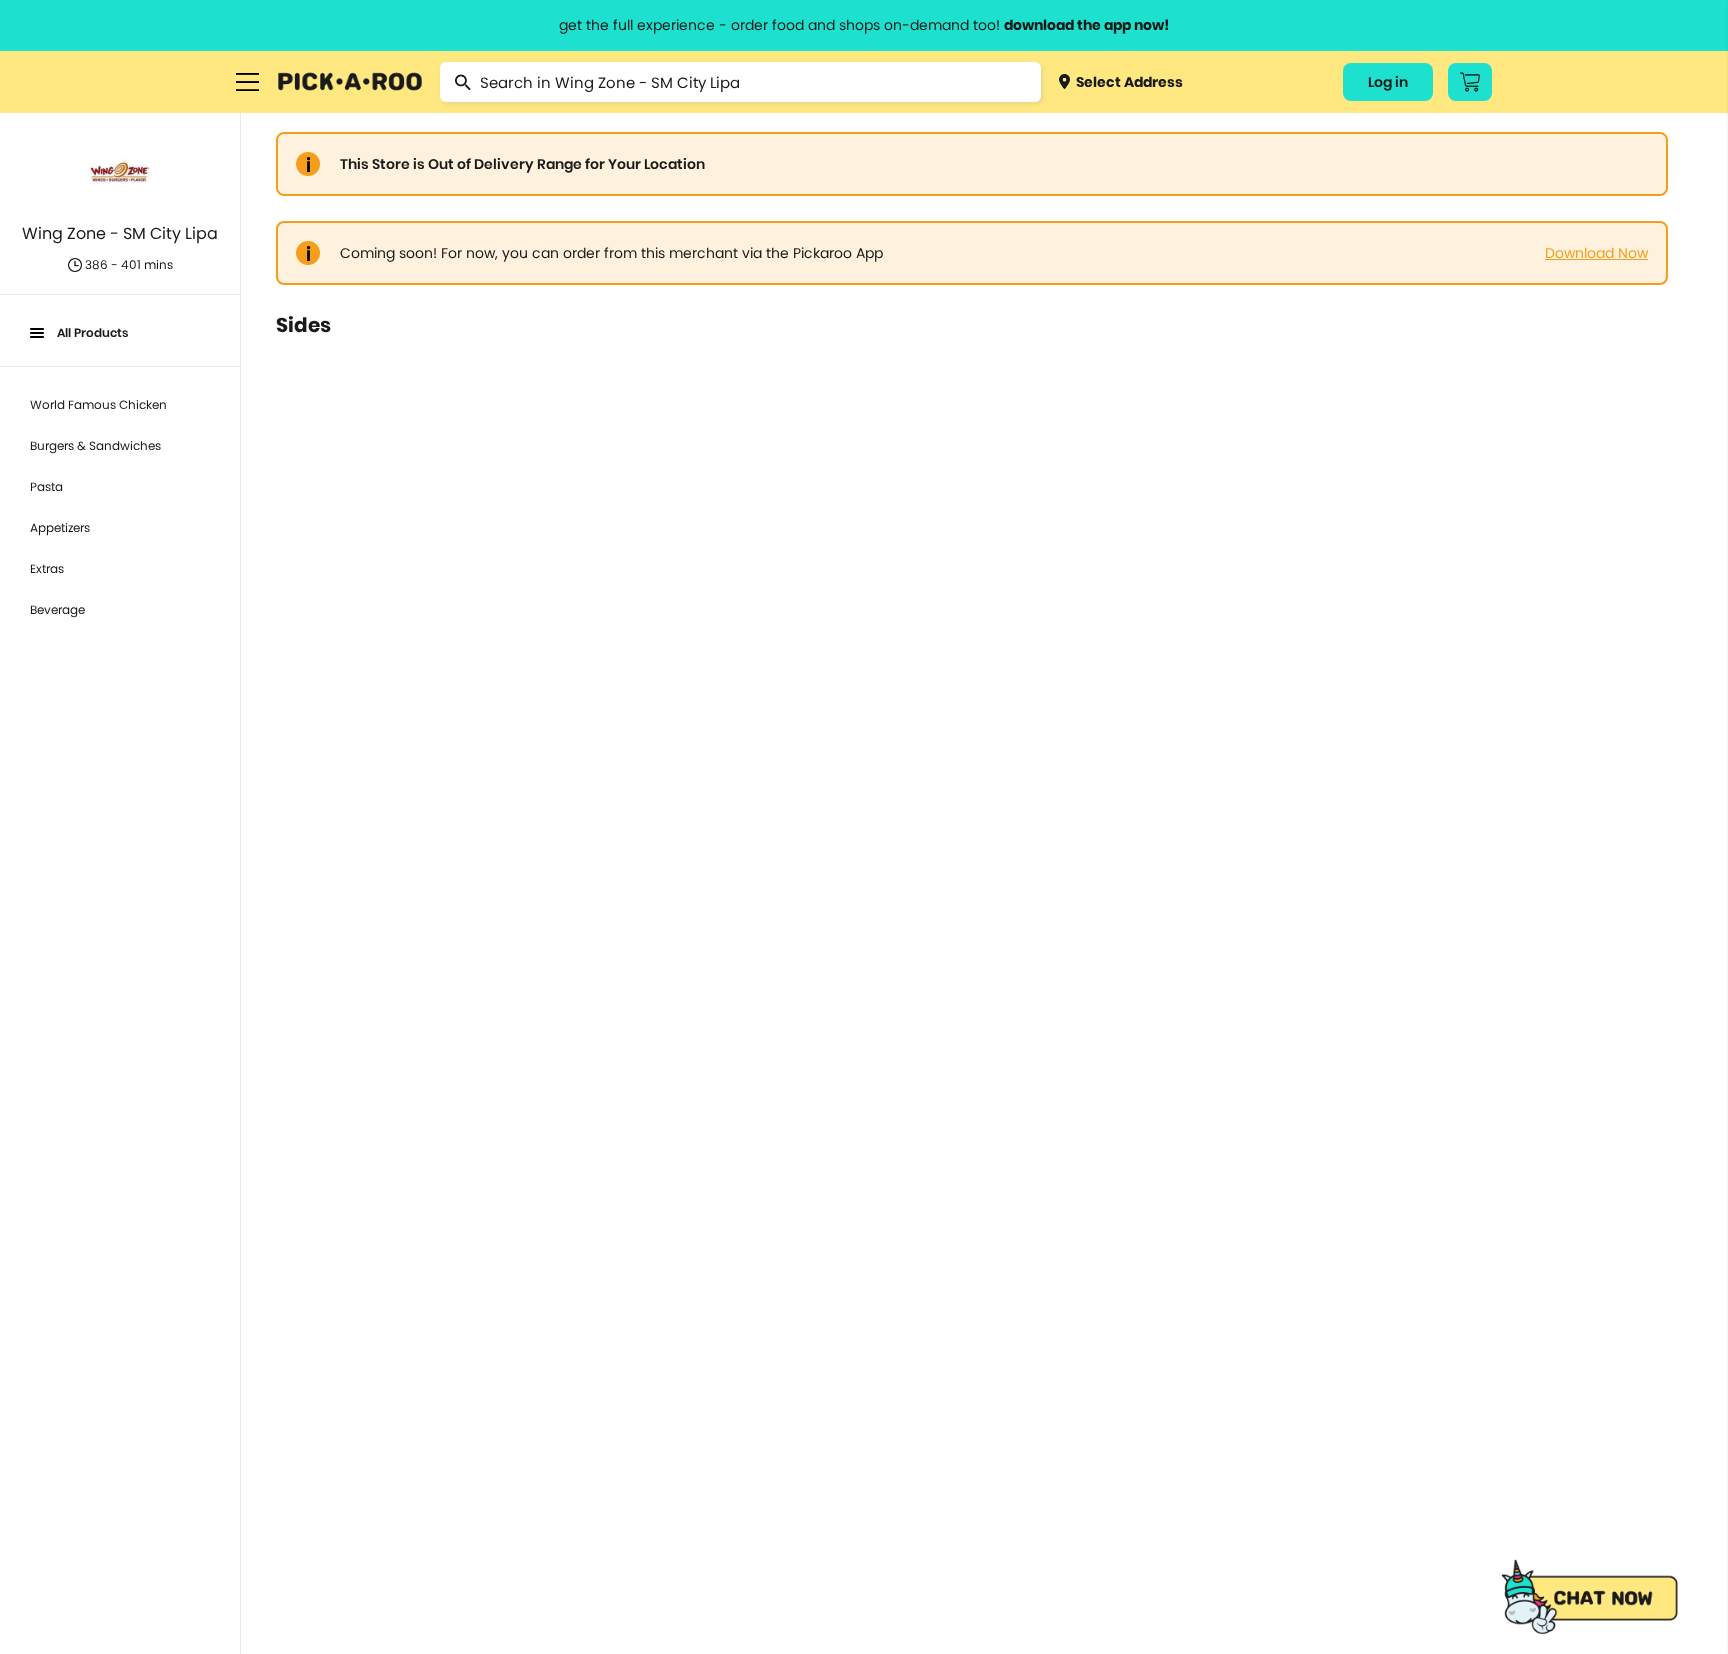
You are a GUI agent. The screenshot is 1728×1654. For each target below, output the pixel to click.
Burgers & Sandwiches (95, 445)
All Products (92, 332)
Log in (1388, 82)
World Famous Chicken (98, 404)
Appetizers (60, 527)
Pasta (46, 486)
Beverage (57, 609)
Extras (47, 568)
